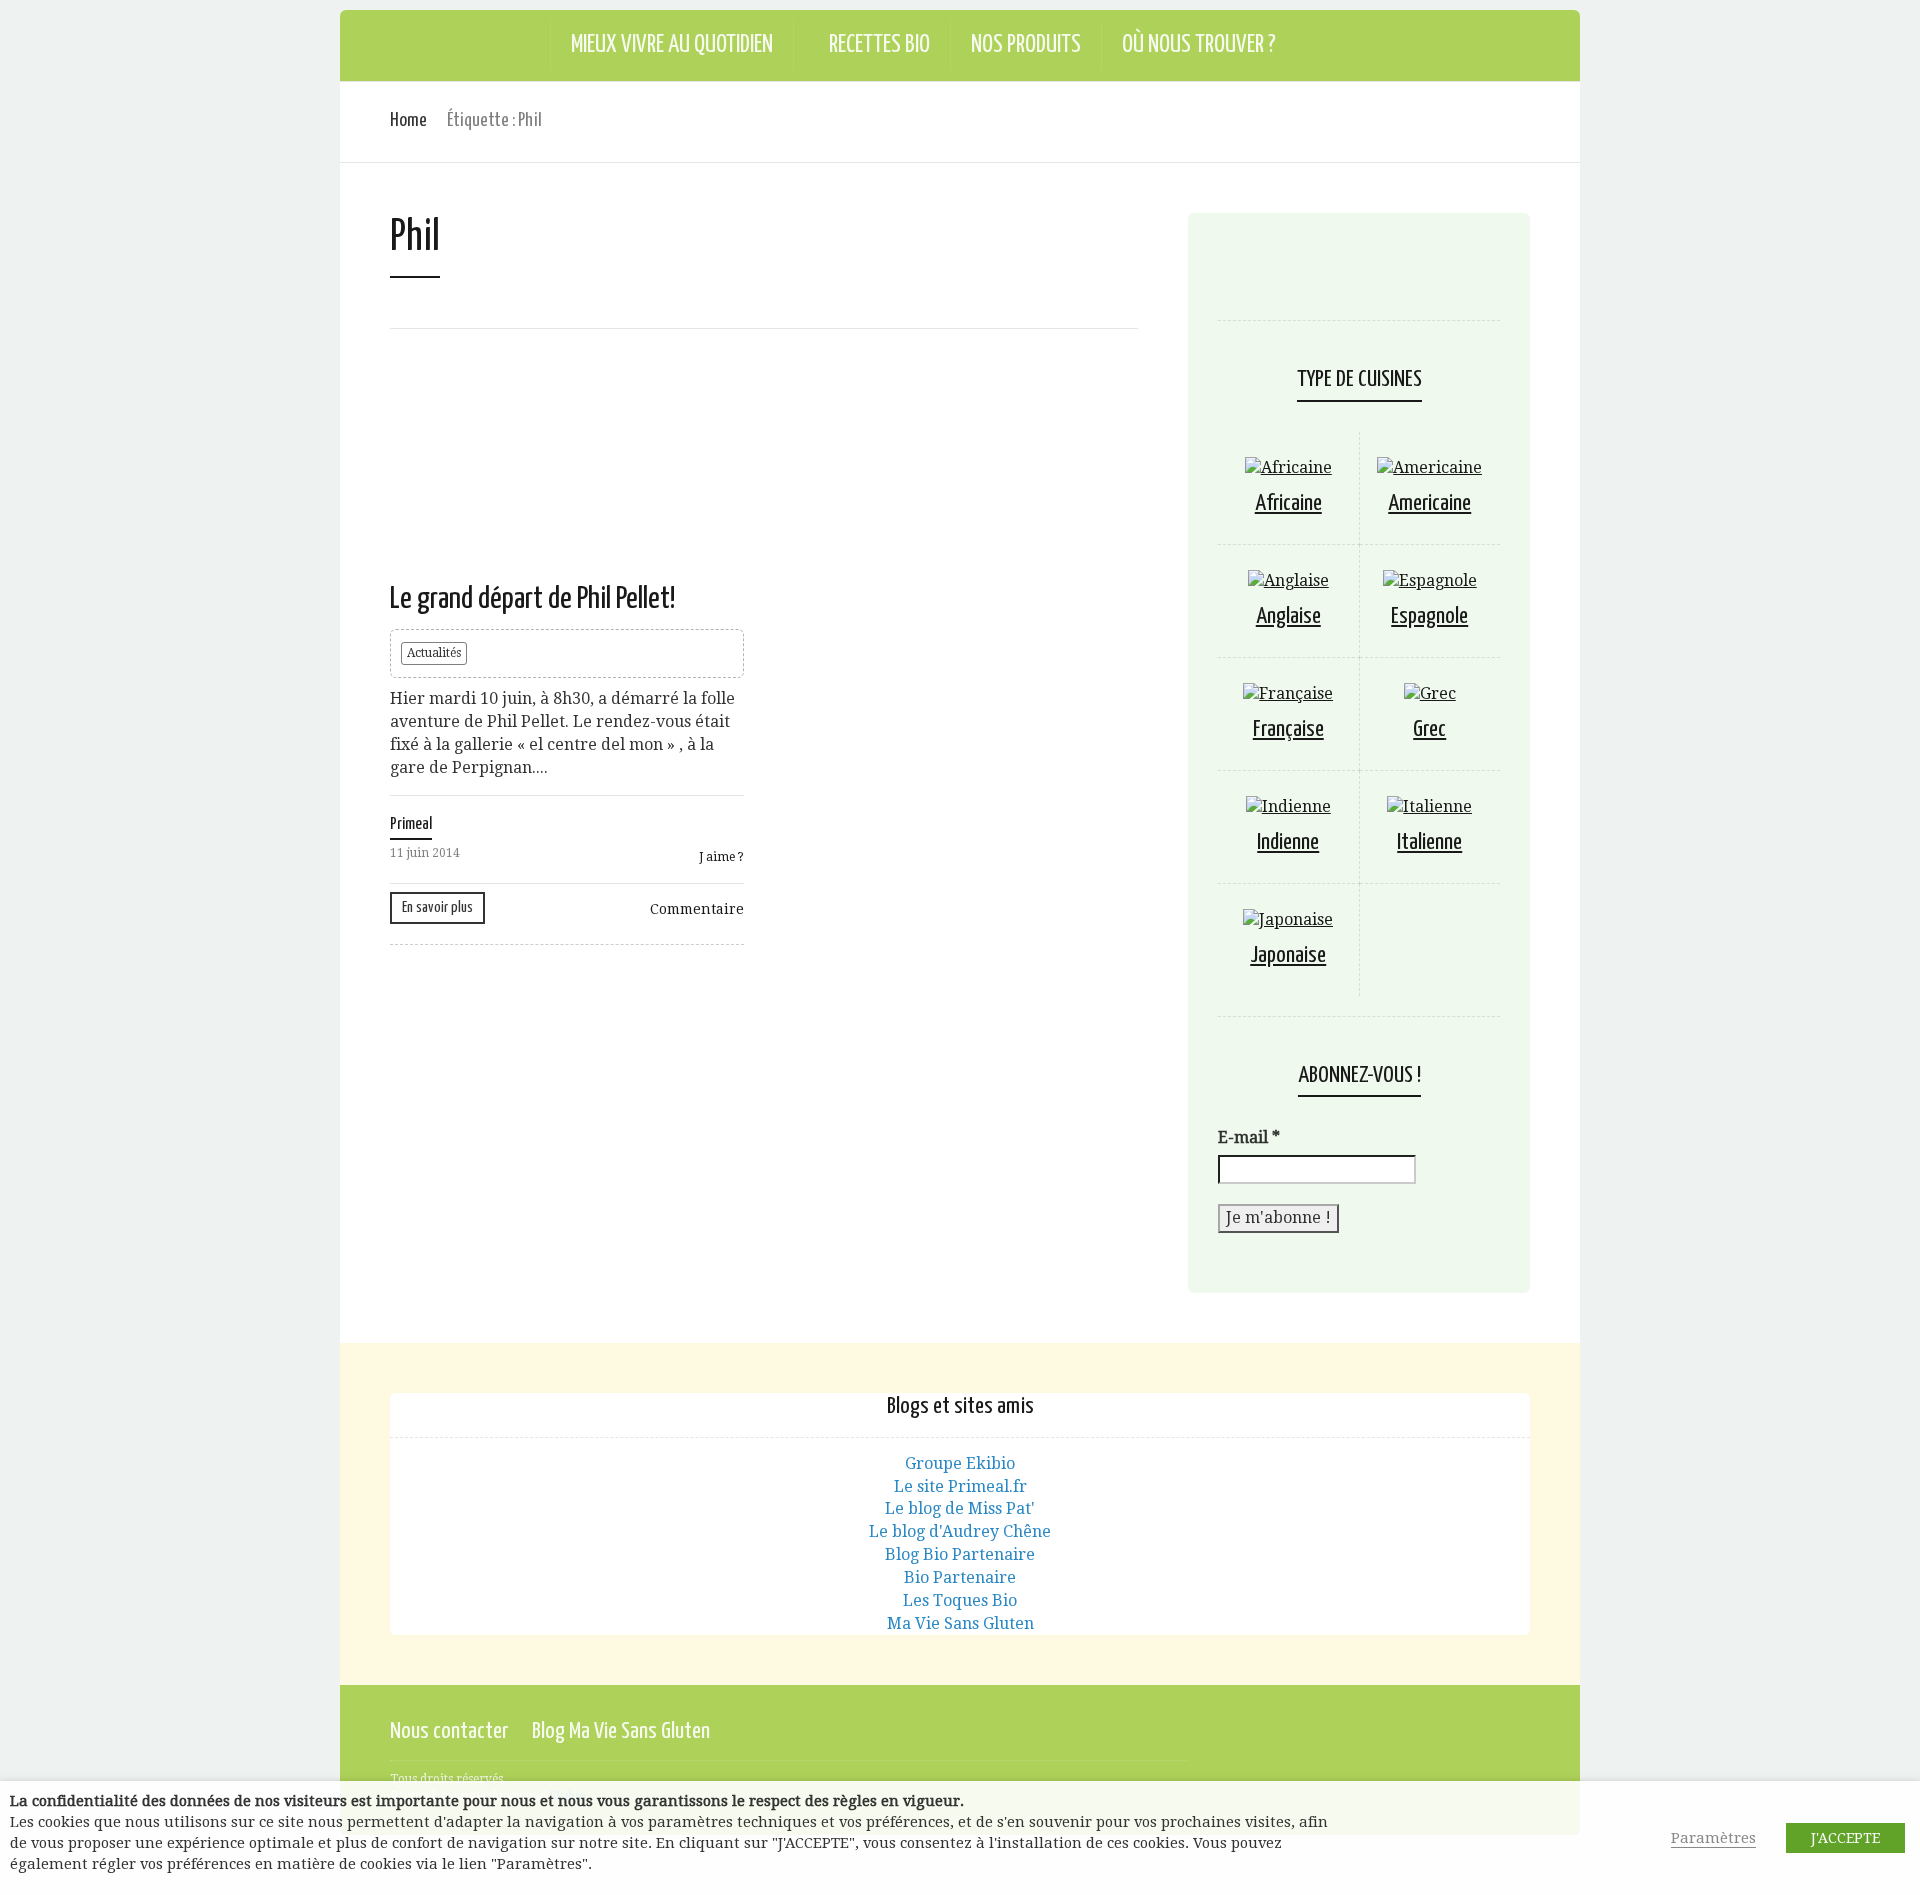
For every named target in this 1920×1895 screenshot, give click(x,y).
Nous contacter (449, 1731)
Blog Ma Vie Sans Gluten (621, 1731)
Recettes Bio (879, 45)
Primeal (411, 824)
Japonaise (1288, 955)
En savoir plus (437, 907)
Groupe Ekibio (960, 1463)
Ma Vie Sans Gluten (960, 1623)
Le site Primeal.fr (960, 1486)
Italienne (1429, 842)
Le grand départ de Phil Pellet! (533, 599)
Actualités (434, 653)
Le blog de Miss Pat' (960, 1508)
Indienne (1288, 842)
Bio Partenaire (960, 1577)
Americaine (1429, 503)
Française (1288, 729)
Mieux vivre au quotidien (672, 45)
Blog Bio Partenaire (960, 1554)
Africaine (1288, 503)
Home (408, 120)
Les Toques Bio (960, 1600)
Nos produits (1026, 45)
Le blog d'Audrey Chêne (960, 1531)
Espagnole (1429, 616)
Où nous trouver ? (1199, 45)
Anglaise (1288, 616)
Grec (1429, 729)
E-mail (1249, 1137)
